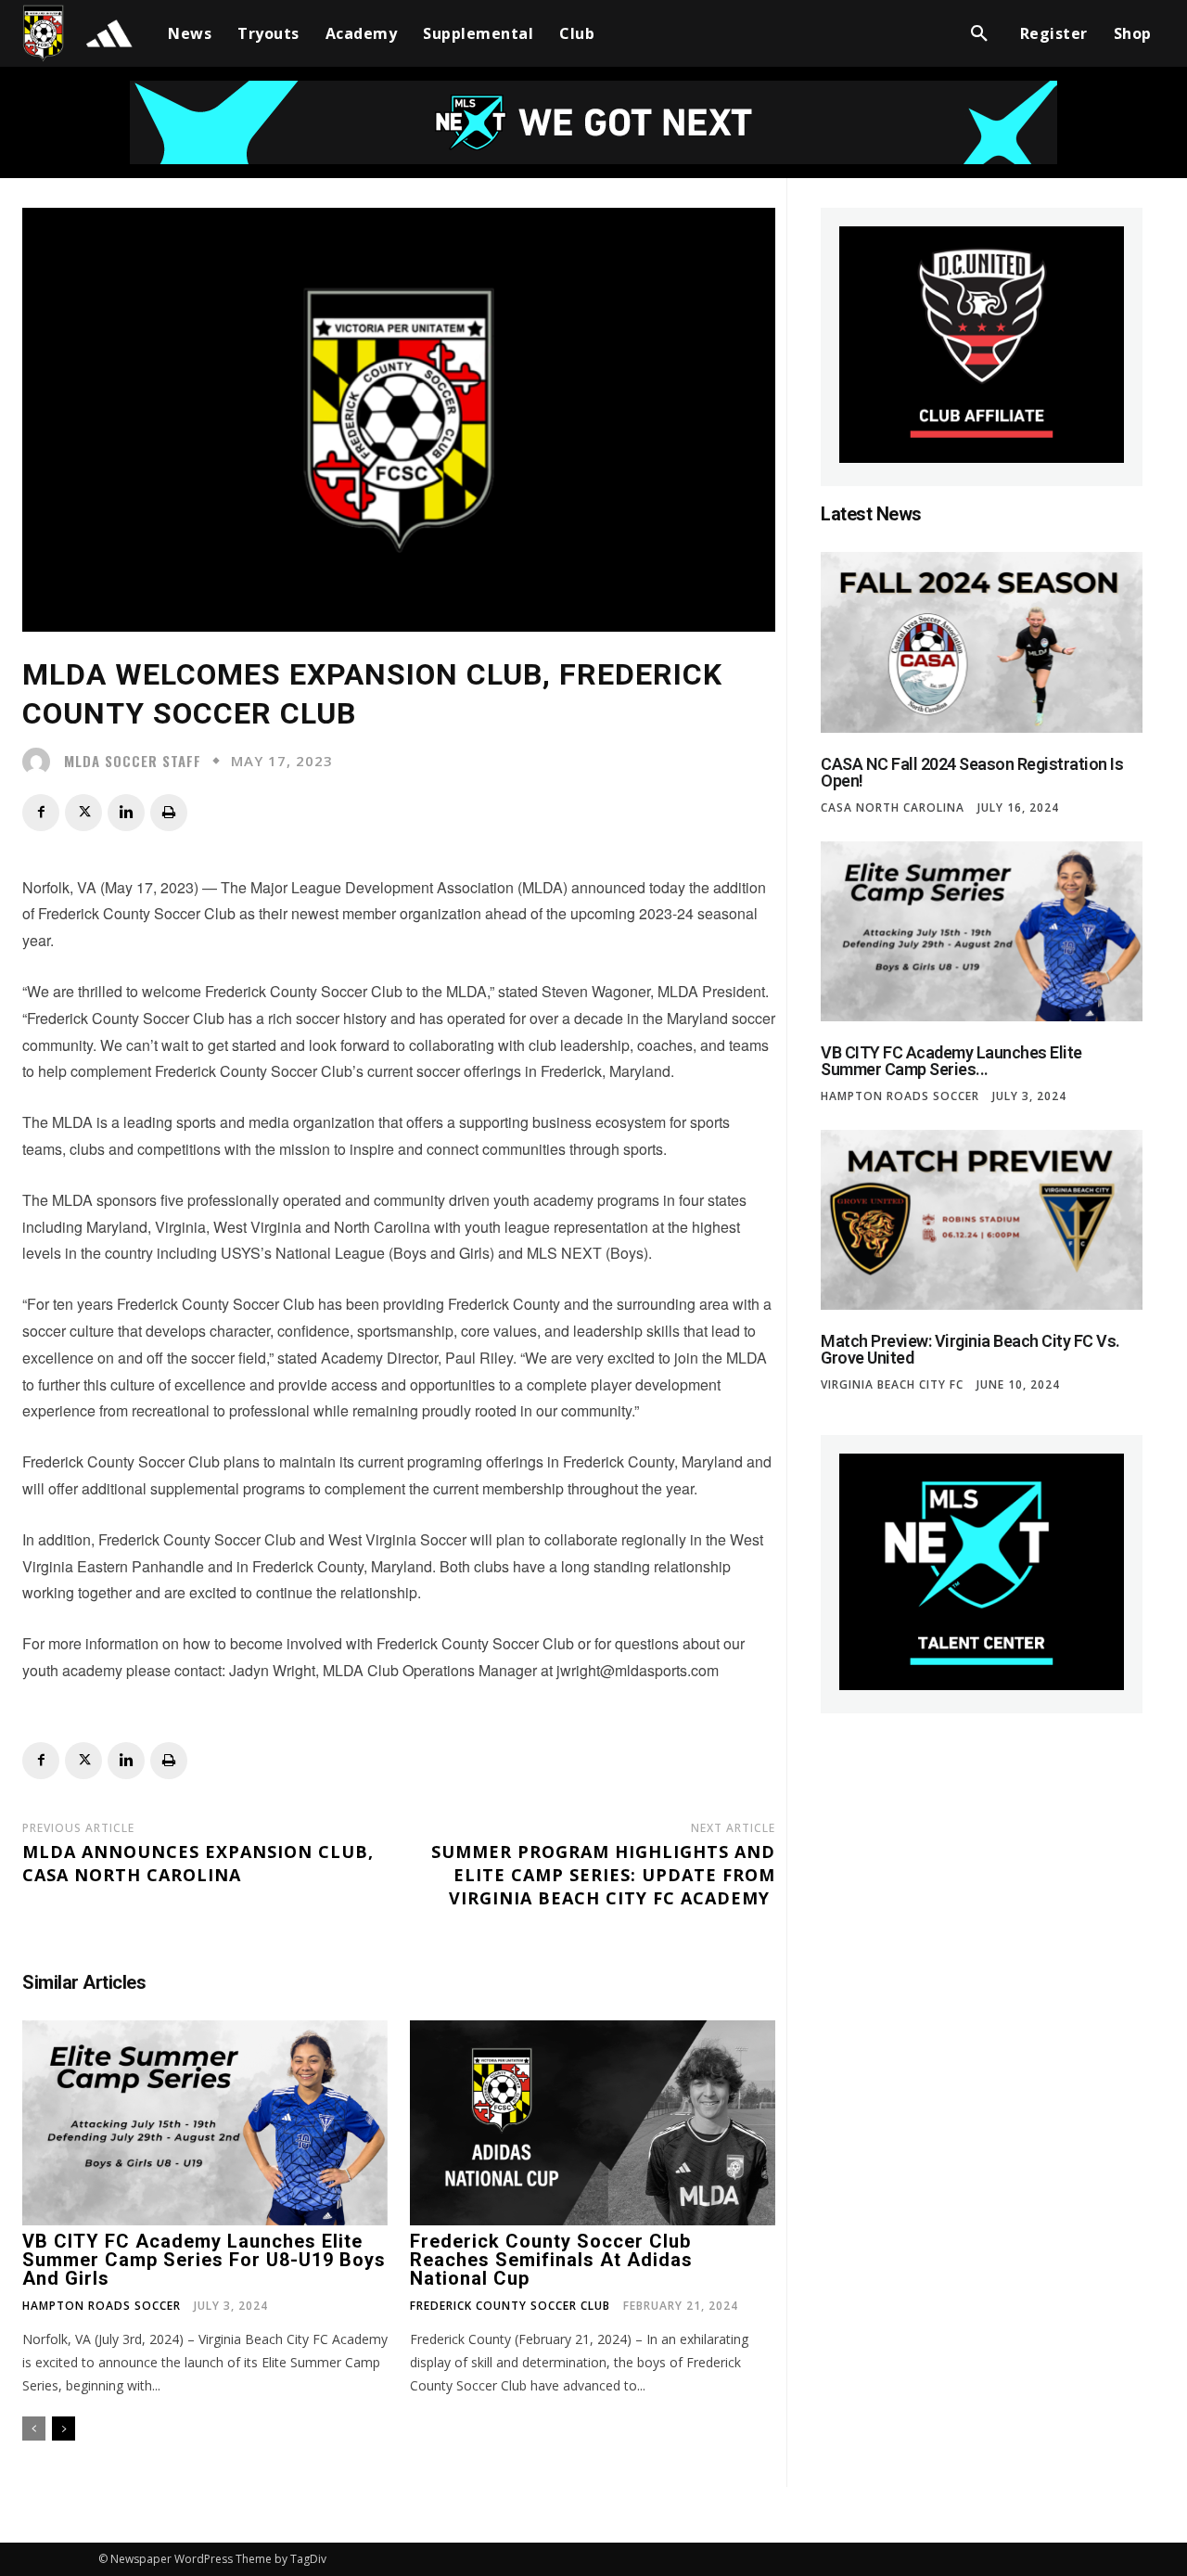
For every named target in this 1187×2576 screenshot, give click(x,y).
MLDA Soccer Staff (133, 761)
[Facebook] (41, 813)
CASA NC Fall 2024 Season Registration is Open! (972, 772)
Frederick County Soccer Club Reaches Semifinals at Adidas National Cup (551, 2260)
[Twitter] (83, 813)
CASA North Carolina (893, 808)
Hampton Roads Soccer (102, 2306)
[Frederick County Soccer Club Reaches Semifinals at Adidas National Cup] (593, 2123)
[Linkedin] (126, 813)
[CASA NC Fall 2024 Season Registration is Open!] (982, 642)
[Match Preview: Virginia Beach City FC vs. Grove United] (982, 1220)
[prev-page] (34, 2429)
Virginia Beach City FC (892, 1385)
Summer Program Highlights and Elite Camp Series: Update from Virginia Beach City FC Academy (603, 1875)
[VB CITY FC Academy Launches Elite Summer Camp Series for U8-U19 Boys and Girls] (205, 2123)
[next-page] (64, 2429)
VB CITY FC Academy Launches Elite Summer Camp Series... (951, 1061)
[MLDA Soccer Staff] (41, 762)
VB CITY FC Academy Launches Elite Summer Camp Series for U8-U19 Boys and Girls (204, 2260)
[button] (979, 33)
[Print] (169, 813)
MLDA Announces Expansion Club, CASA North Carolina (198, 1863)
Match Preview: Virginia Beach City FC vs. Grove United (970, 1349)
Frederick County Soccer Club (510, 2306)
